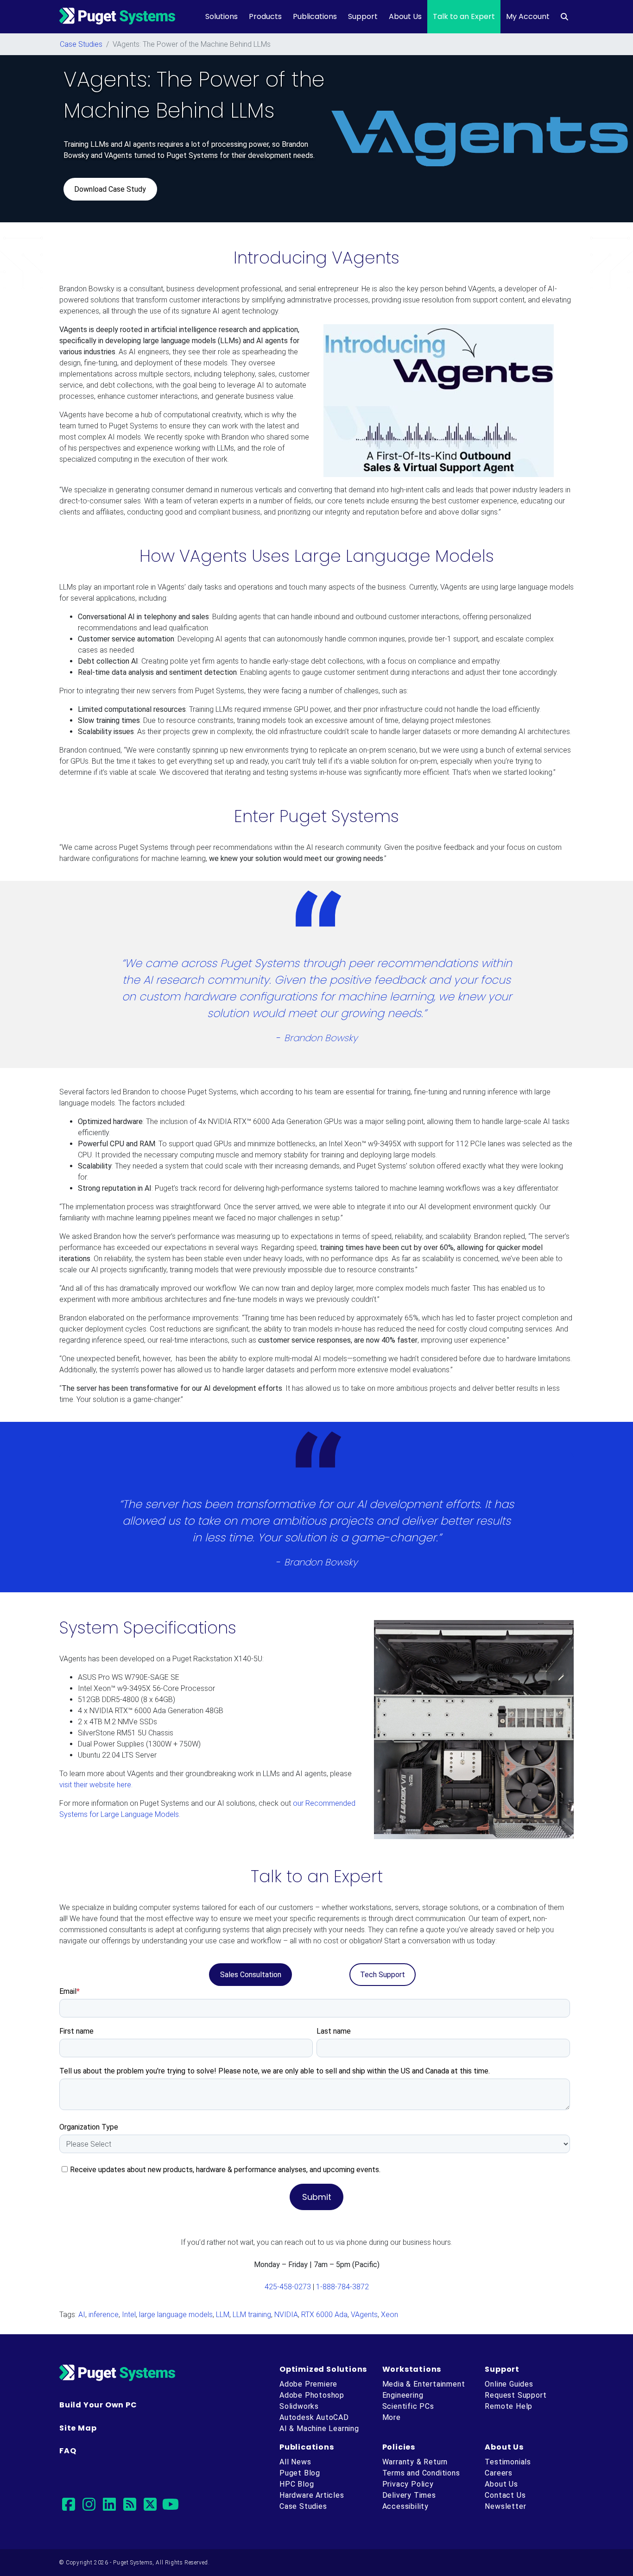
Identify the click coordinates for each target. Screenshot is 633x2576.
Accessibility (405, 2506)
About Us (405, 16)
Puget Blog (300, 2473)
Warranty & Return (415, 2462)
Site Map (78, 2428)
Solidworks (299, 2406)
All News (295, 2462)
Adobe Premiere (308, 2384)
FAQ (68, 2451)
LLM (223, 2315)
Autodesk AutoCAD (314, 2417)
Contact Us (505, 2495)
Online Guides (509, 2384)
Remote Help (509, 2406)
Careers (499, 2473)
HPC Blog (297, 2484)
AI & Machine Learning (319, 2428)
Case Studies (81, 44)
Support (363, 16)
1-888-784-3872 (342, 2287)
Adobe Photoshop (312, 2395)
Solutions (222, 16)
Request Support (516, 2395)
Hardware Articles (312, 2495)
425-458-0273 (288, 2287)
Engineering (403, 2395)
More (392, 2417)
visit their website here (95, 1785)
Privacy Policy (408, 2484)
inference (104, 2315)
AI (82, 2315)
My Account (528, 16)
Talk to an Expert (464, 16)
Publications (315, 16)
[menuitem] (564, 17)
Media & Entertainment (424, 2384)
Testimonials (508, 2462)
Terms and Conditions (421, 2473)
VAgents (364, 2315)
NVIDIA (286, 2315)
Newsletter (505, 2506)
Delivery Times (409, 2495)
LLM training (252, 2315)
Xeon (389, 2315)
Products (265, 16)
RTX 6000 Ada (324, 2315)
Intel (129, 2315)
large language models (176, 2315)
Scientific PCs (408, 2406)
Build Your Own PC (98, 2405)
